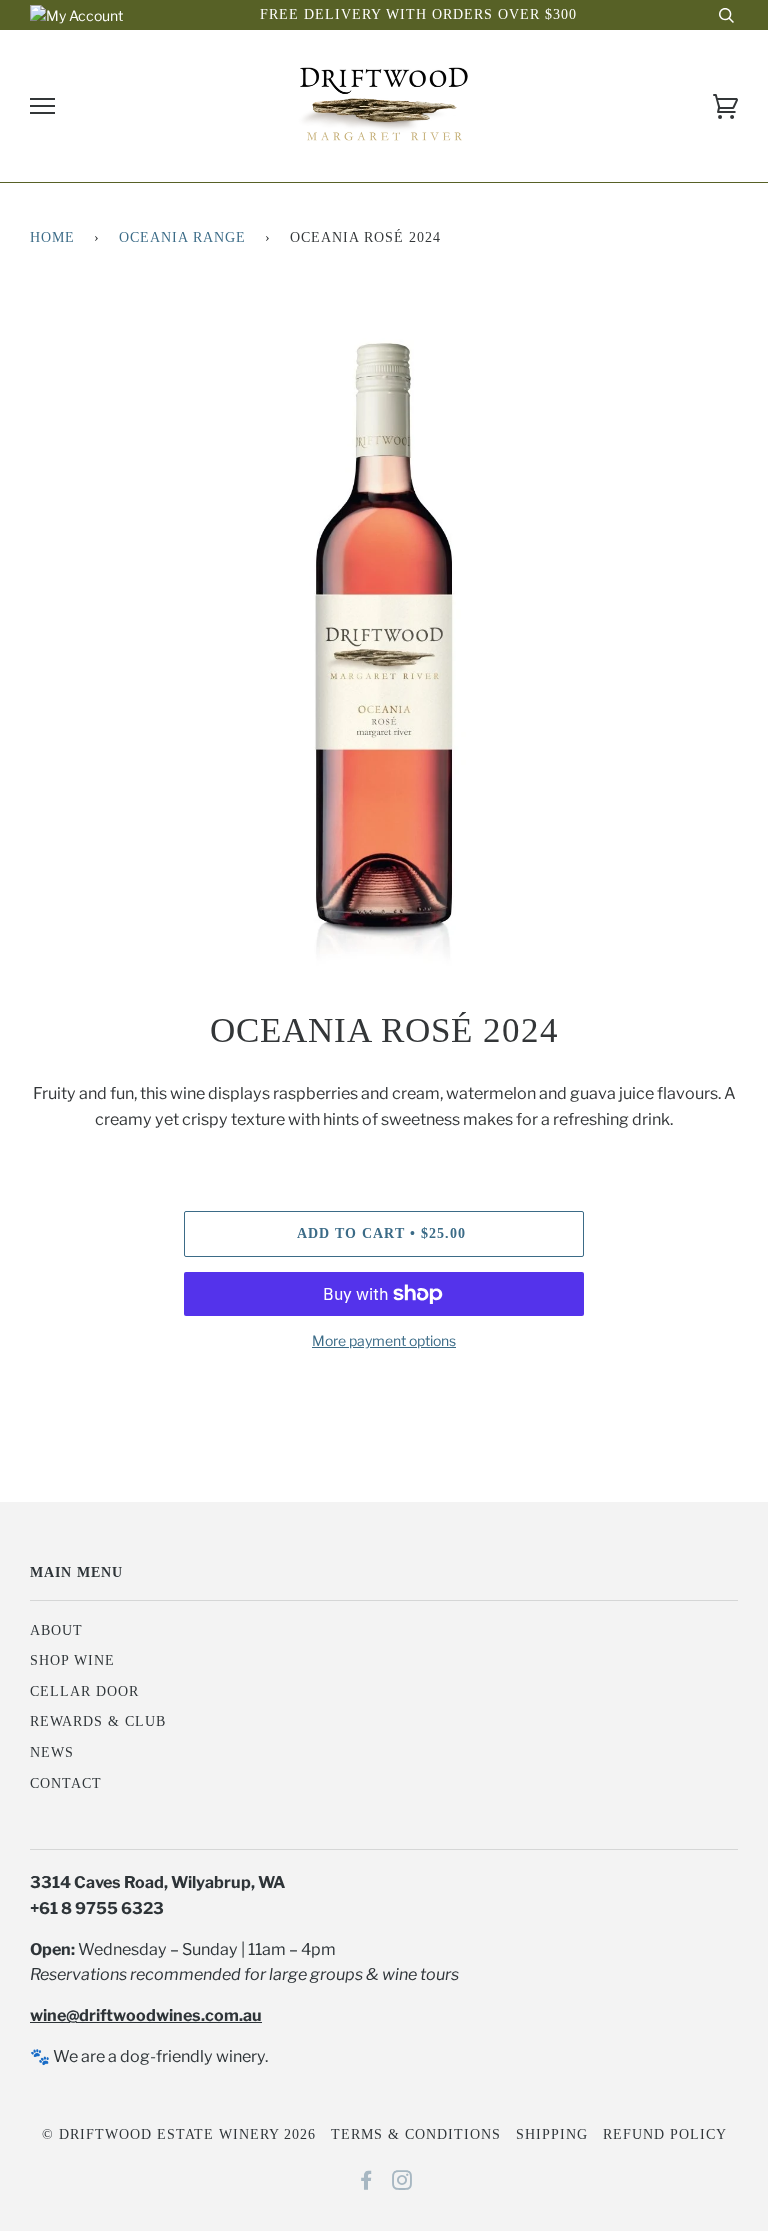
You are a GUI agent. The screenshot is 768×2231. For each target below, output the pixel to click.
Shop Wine (72, 1660)
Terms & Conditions (416, 2134)
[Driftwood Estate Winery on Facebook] (366, 2183)
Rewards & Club (98, 1721)
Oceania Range (182, 237)
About (56, 1630)
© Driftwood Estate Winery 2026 (179, 2134)
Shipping (552, 2134)
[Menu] (42, 106)
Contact (66, 1783)
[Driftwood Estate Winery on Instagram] (402, 2183)
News (52, 1752)
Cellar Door (84, 1691)
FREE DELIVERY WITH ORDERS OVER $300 (418, 14)
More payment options (384, 1340)
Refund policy (665, 2134)
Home (52, 237)
